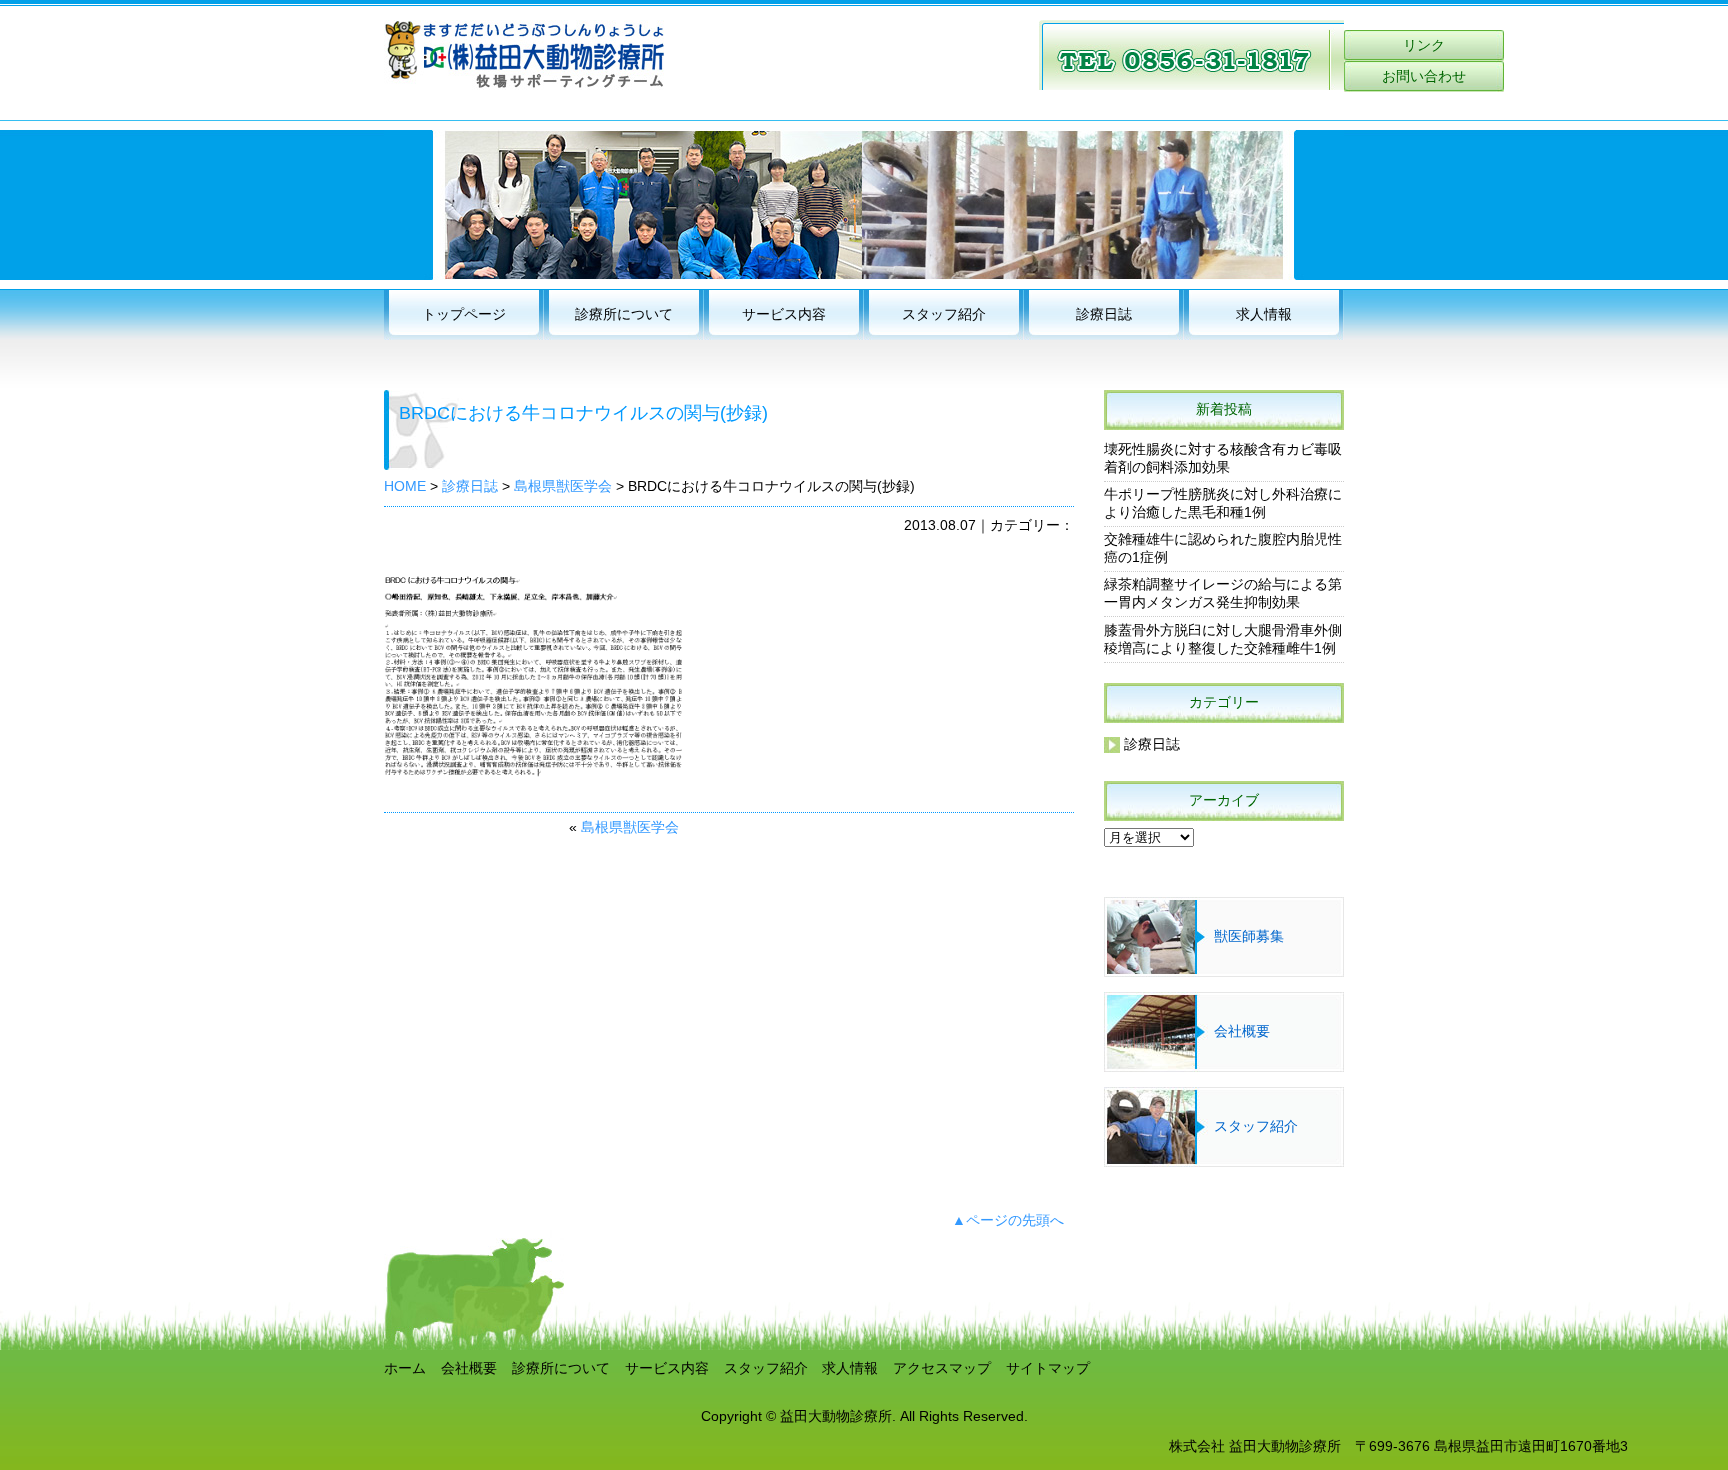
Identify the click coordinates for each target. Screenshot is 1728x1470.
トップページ (464, 314)
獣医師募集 (1249, 936)
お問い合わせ (1424, 76)
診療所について (624, 314)
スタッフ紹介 (944, 314)
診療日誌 (1104, 314)
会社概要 (1242, 1031)
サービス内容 (784, 314)
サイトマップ (1048, 1368)
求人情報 (1264, 314)
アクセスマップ (942, 1368)
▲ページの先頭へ (1008, 1220)
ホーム (405, 1368)
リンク (1424, 45)
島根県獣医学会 (630, 827)
